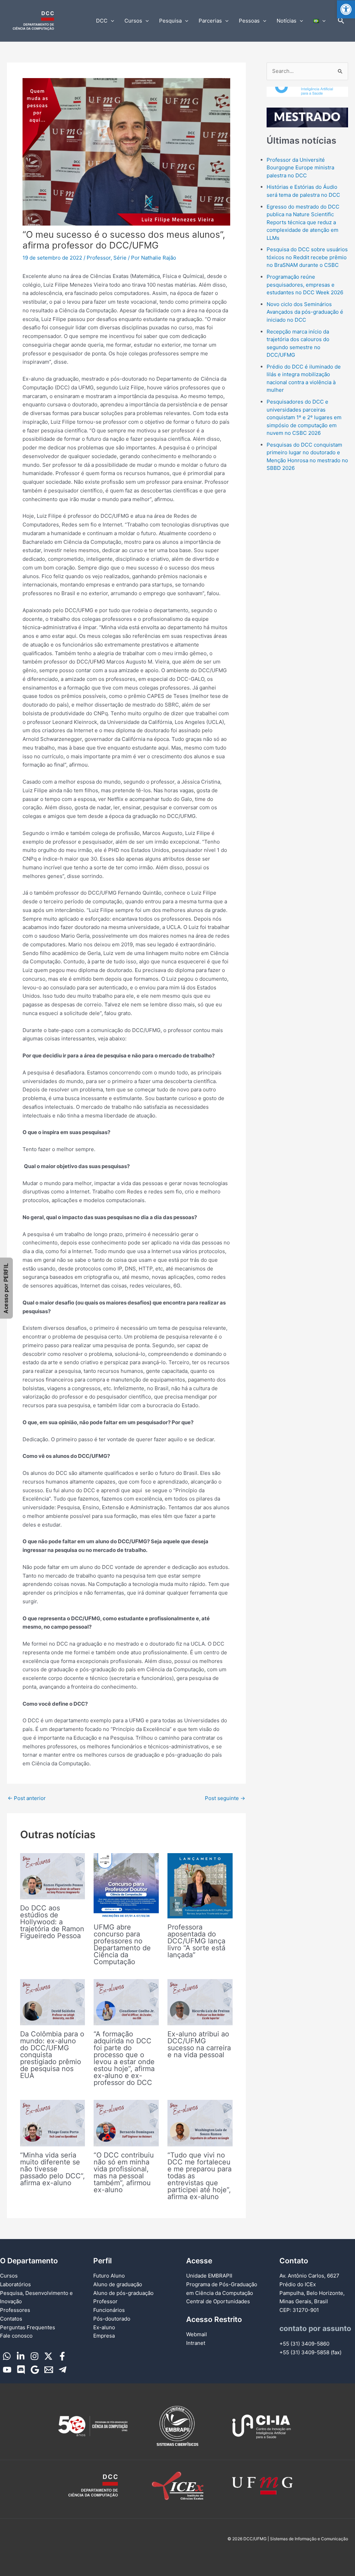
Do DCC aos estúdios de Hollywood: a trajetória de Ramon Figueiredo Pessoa (52, 1922)
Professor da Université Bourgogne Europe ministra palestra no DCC (300, 168)
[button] (346, 9)
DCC (102, 21)
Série (120, 258)
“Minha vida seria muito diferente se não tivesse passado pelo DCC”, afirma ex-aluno (53, 2169)
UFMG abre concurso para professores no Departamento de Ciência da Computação (122, 1944)
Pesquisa (170, 21)
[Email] (49, 2370)
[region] (307, 107)
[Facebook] (62, 2356)
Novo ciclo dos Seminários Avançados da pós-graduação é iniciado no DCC (305, 312)
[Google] (35, 2370)
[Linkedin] (21, 2356)
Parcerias (210, 21)
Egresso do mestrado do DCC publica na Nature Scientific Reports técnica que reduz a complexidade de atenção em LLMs (303, 222)
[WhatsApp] (7, 2356)
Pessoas (249, 21)
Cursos (133, 21)
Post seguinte (225, 1798)
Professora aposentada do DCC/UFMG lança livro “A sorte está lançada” (196, 1941)
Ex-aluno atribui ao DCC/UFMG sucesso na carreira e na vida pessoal (199, 2044)
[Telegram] (63, 2370)
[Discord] (21, 2370)
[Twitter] (48, 2356)
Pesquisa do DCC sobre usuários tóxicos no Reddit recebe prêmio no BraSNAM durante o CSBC (307, 257)
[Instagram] (34, 2356)
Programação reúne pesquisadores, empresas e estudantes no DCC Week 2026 (305, 285)
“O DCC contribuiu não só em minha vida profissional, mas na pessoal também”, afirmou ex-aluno (124, 2172)
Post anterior (27, 1798)
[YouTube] (7, 2370)
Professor (99, 258)
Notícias (287, 21)
